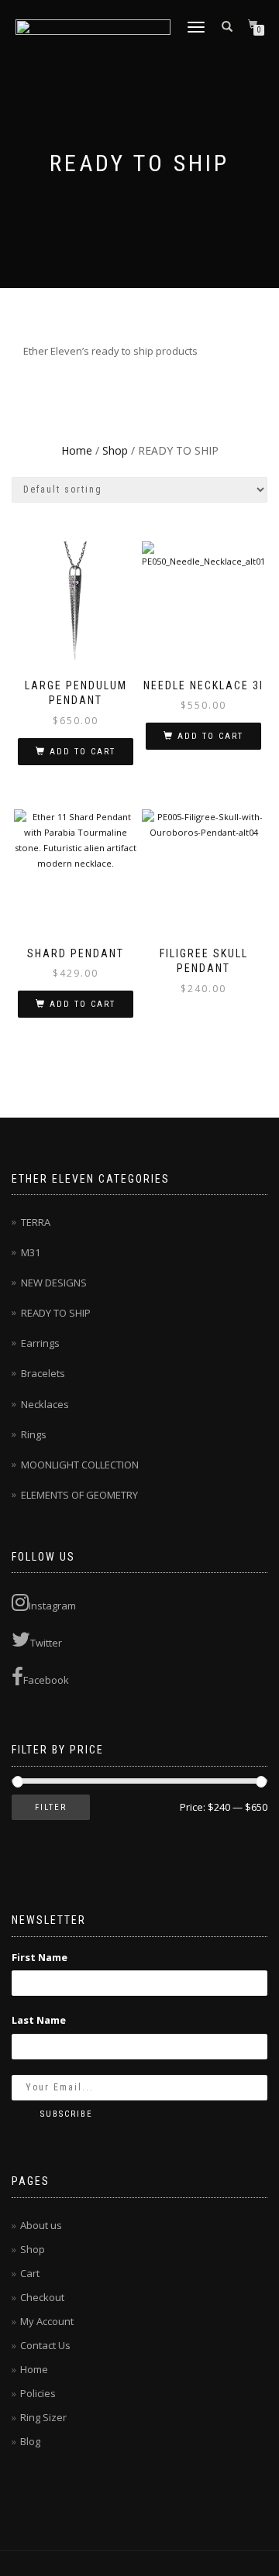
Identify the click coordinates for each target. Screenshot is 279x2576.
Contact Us (45, 2345)
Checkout (42, 2297)
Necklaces (45, 1404)
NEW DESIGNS (54, 1283)
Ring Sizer (43, 2417)
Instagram (52, 1606)
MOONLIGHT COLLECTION (80, 1465)
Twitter (46, 1643)
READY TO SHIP (56, 1313)
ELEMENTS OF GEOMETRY (79, 1495)
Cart (30, 2273)
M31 (31, 1252)
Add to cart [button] (83, 752)
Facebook (46, 1680)
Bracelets (43, 1373)
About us (41, 2225)
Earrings (40, 1343)
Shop (115, 450)
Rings (34, 1434)
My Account (47, 2321)
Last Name (39, 2020)
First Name (40, 1957)
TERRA (36, 1222)
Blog (30, 2441)
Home (77, 450)
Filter (51, 1807)
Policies (38, 2393)
